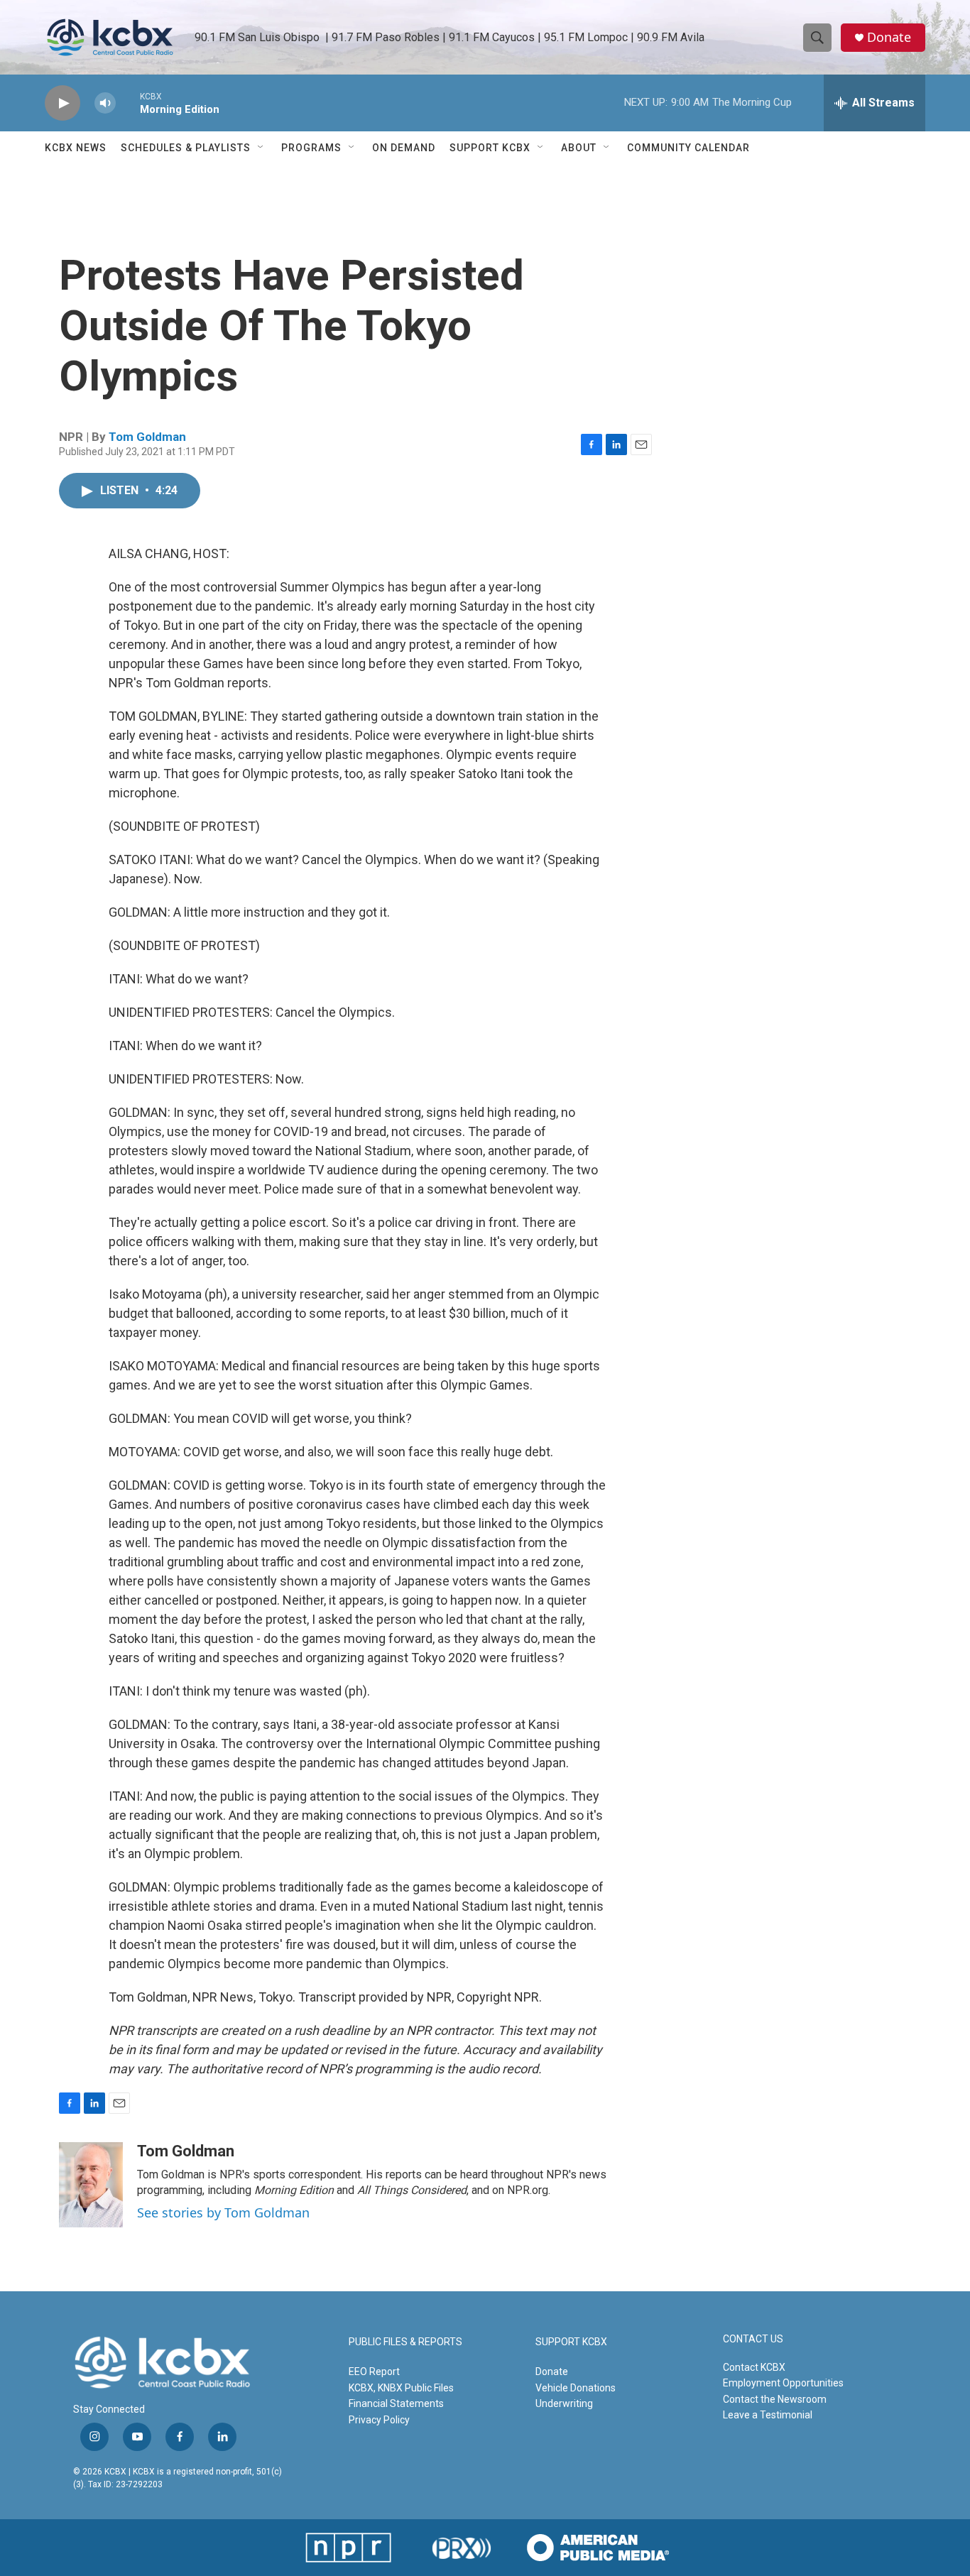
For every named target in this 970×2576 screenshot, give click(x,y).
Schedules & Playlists (186, 148)
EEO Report (374, 2372)
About (579, 148)
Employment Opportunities (783, 2383)
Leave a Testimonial (768, 2415)
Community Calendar (688, 148)
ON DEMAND (404, 148)
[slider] (128, 103)
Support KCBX (490, 148)
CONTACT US (753, 2339)
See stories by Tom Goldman (223, 2212)
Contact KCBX (754, 2367)
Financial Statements (396, 2403)
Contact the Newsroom (775, 2399)
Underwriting (564, 2403)
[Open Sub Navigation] (261, 148)
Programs (311, 148)
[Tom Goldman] (91, 2185)
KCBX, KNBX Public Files (401, 2388)
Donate (889, 37)
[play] (62, 103)
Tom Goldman (147, 437)
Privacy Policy (379, 2420)
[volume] (105, 103)
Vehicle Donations (576, 2388)
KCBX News (76, 148)
